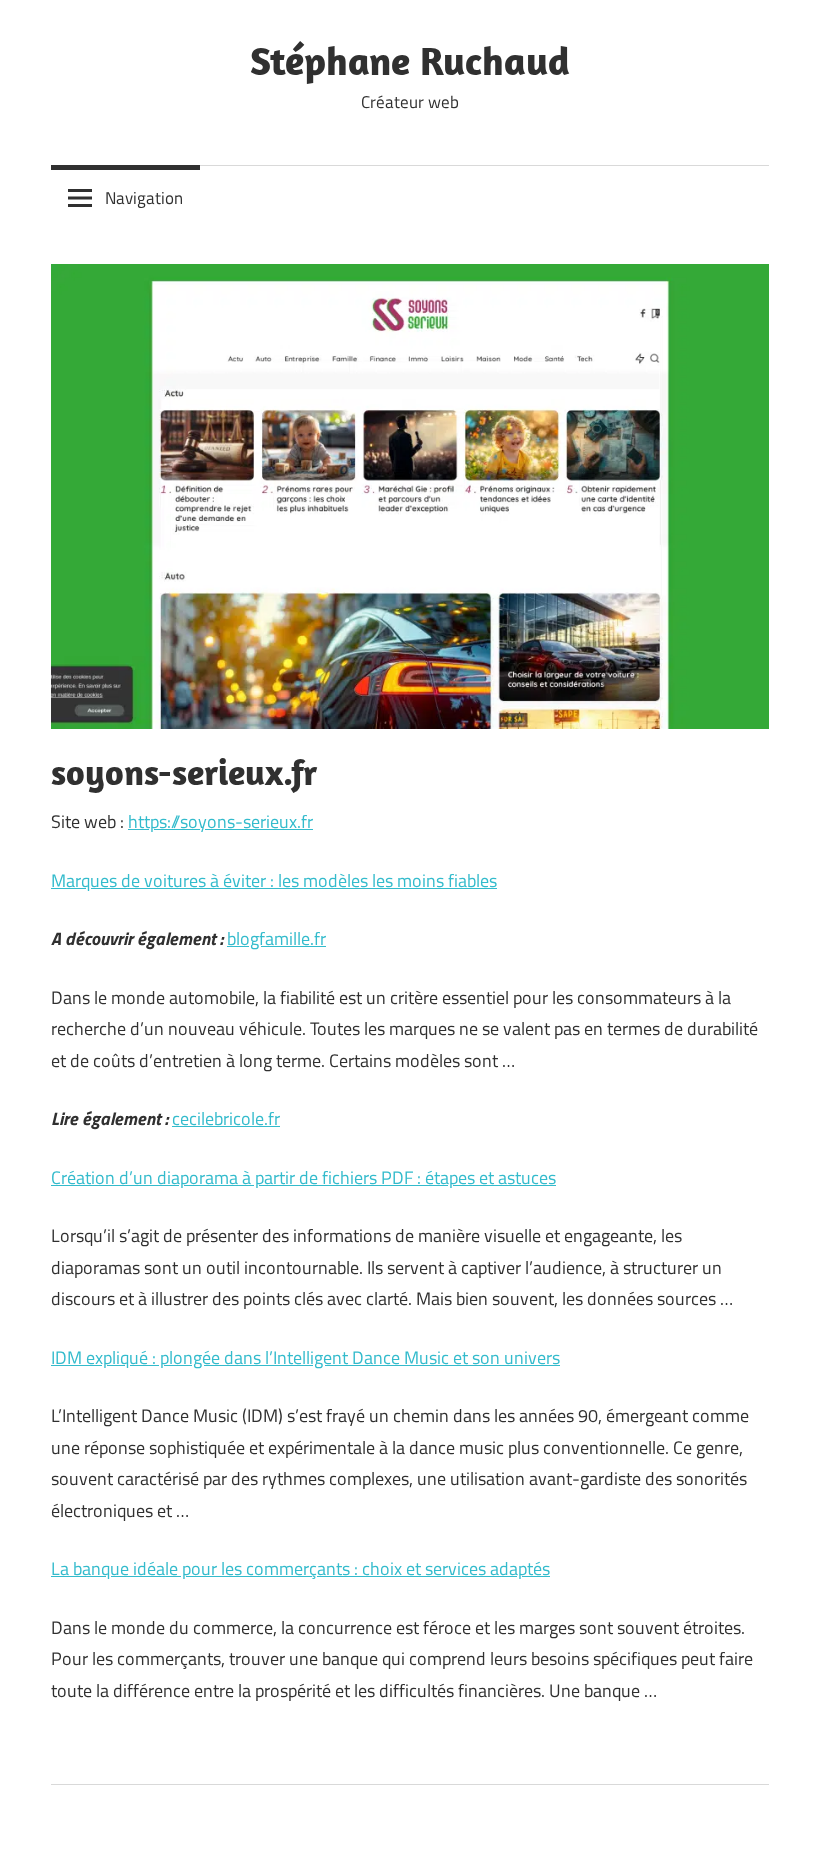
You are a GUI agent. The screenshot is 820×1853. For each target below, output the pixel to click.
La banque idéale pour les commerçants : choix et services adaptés (300, 1568)
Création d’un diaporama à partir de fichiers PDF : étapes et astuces (303, 1177)
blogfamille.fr (276, 938)
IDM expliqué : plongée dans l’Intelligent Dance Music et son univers (305, 1357)
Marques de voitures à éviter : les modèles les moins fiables (274, 880)
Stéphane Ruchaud (410, 60)
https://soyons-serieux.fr (220, 821)
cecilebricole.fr (226, 1118)
